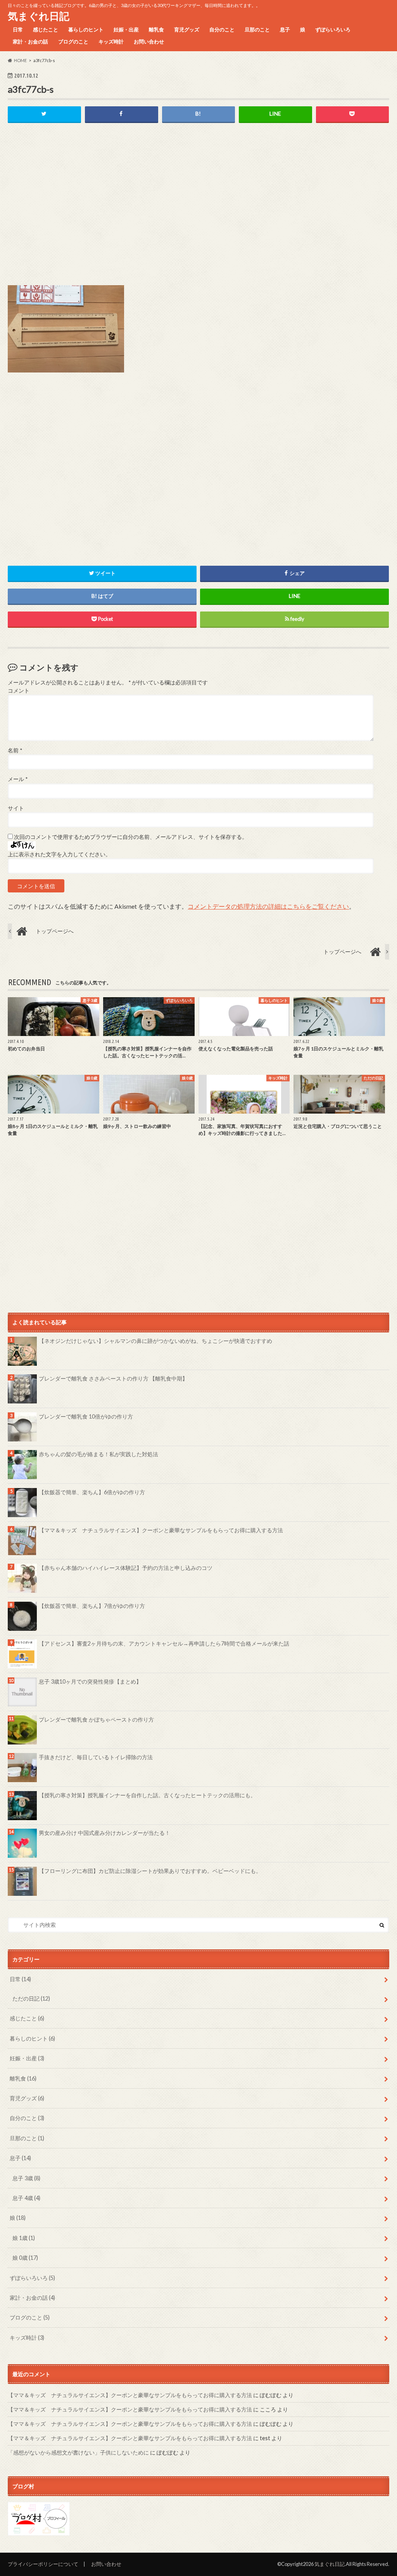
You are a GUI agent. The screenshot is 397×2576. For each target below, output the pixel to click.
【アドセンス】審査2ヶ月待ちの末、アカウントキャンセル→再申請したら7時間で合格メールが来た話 (164, 1643)
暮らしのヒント (86, 29)
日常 (18, 29)
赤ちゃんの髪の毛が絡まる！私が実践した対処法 (98, 1454)
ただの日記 (31, 1998)
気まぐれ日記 (39, 16)
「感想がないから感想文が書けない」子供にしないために (78, 2452)
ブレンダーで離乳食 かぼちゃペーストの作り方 (96, 1719)
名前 (15, 750)
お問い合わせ (149, 42)
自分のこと (222, 29)
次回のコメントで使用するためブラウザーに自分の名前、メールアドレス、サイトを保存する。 (131, 837)
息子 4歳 (26, 2198)
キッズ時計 (111, 42)
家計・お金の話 (30, 42)
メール (18, 779)
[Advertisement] (198, 210)
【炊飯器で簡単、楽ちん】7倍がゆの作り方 (92, 1606)
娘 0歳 (25, 2258)
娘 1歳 (24, 2238)
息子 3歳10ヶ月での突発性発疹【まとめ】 (90, 1681)
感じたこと (46, 29)
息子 (285, 29)
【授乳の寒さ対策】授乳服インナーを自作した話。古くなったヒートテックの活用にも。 (147, 1795)
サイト (16, 808)
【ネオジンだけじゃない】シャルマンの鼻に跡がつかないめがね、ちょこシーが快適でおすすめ (155, 1341)
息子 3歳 (26, 2178)
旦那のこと (257, 29)
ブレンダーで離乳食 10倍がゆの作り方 (86, 1416)
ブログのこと (73, 42)
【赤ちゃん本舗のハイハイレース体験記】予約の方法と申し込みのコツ (126, 1568)
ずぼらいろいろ (333, 29)
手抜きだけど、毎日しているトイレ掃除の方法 (96, 1757)
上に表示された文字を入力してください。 (59, 854)
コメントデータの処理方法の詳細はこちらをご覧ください (268, 906)
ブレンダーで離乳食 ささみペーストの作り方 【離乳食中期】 (113, 1378)
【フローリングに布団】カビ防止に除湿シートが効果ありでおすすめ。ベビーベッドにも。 (150, 1871)
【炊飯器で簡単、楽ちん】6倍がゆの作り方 (92, 1492)
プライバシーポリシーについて (43, 2564)
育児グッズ (187, 29)
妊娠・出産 (126, 29)
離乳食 (156, 29)
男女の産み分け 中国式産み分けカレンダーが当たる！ (104, 1833)
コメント (19, 691)
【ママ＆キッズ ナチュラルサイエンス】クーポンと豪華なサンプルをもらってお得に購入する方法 (161, 1530)
